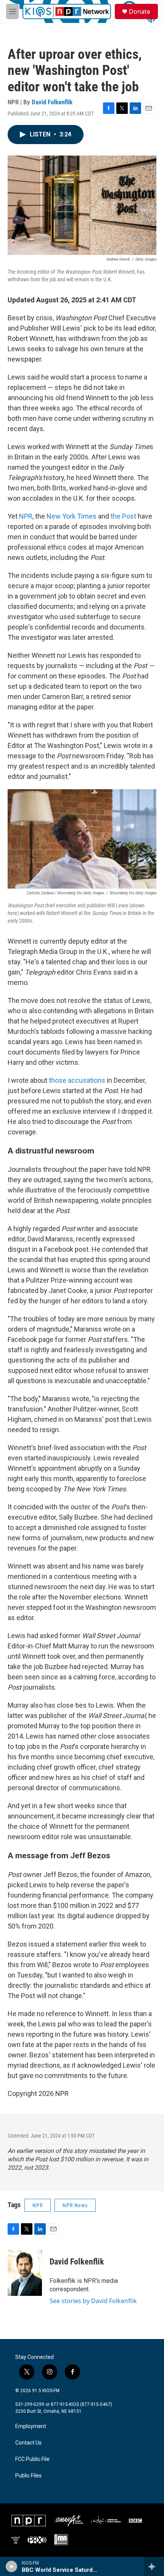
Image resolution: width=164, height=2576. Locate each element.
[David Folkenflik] (25, 2273)
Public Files (28, 2476)
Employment (31, 2426)
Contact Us (28, 2443)
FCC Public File (32, 2459)
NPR (26, 516)
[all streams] (154, 2566)
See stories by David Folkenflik (93, 2301)
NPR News (75, 2205)
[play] (12, 2566)
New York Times (72, 516)
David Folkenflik (52, 102)
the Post (123, 516)
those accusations (77, 1080)
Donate (140, 11)
